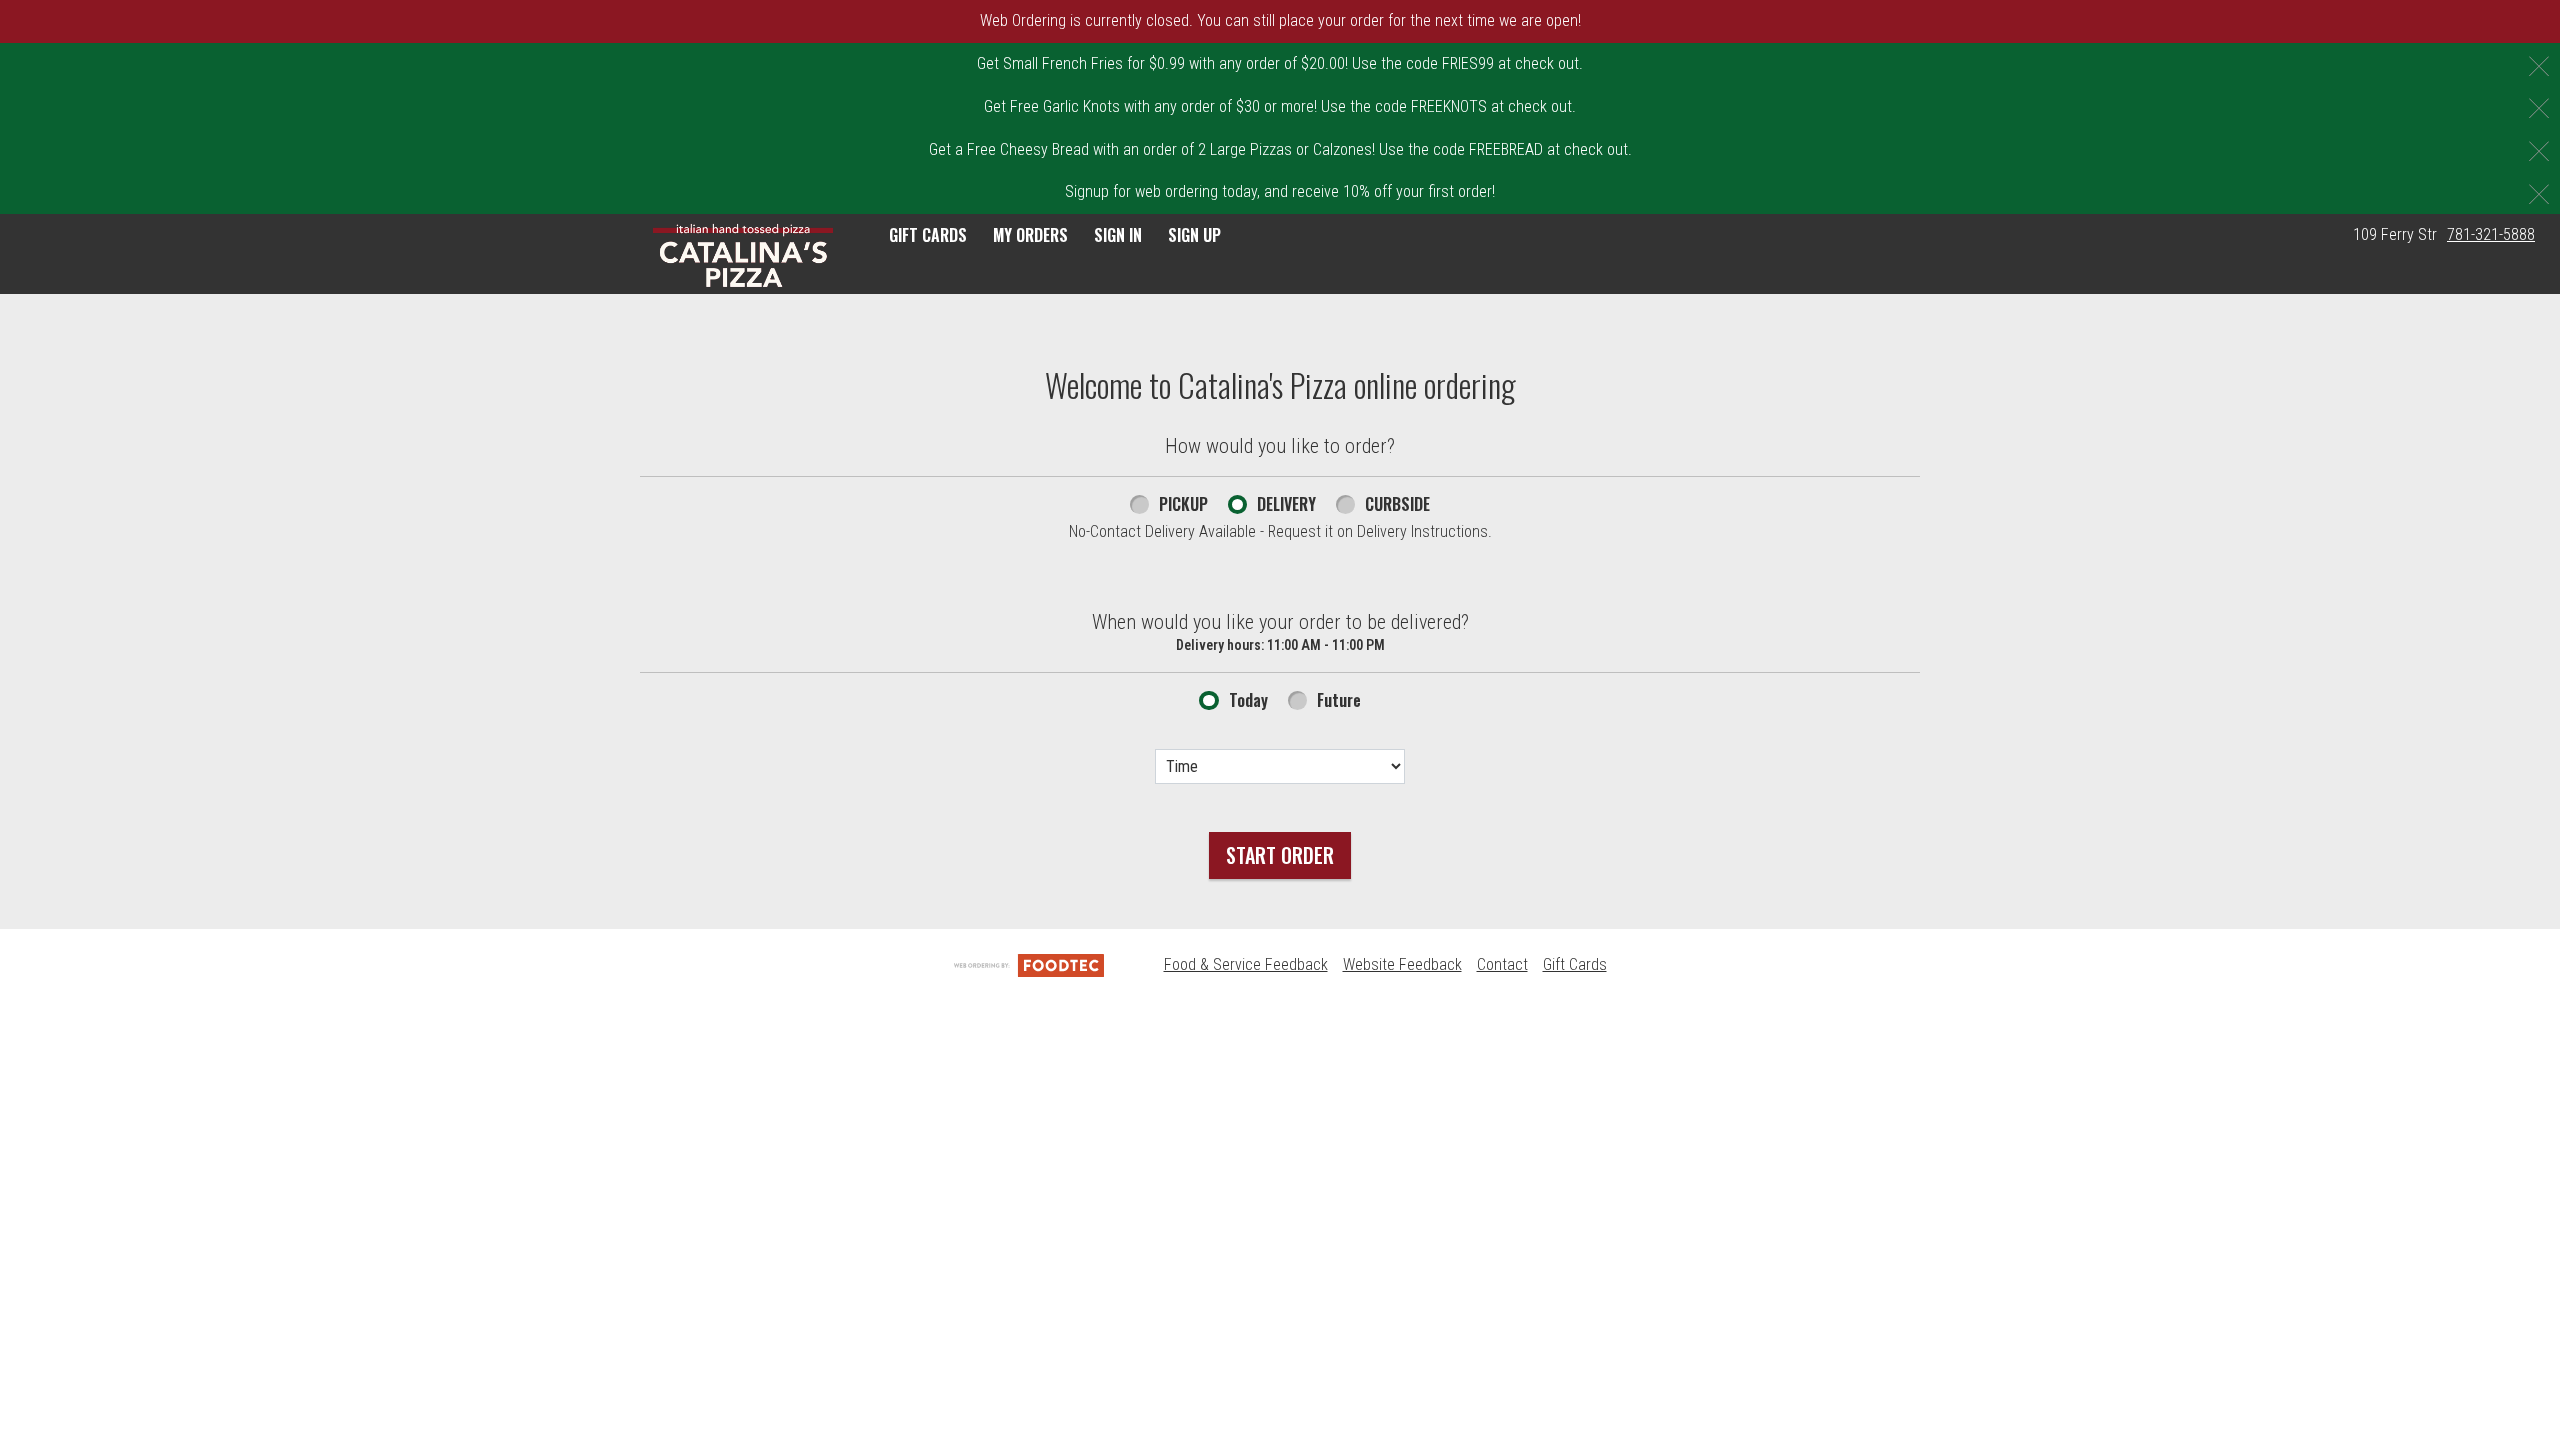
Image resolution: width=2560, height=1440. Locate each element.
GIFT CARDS (928, 235)
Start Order (1280, 855)
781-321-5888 (2491, 234)
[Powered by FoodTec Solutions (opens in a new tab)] (1029, 964)
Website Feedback (1402, 964)
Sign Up (1194, 235)
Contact (1502, 964)
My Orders (1030, 235)
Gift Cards (1575, 964)
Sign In (1118, 235)
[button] (743, 256)
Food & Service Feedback (1246, 964)
